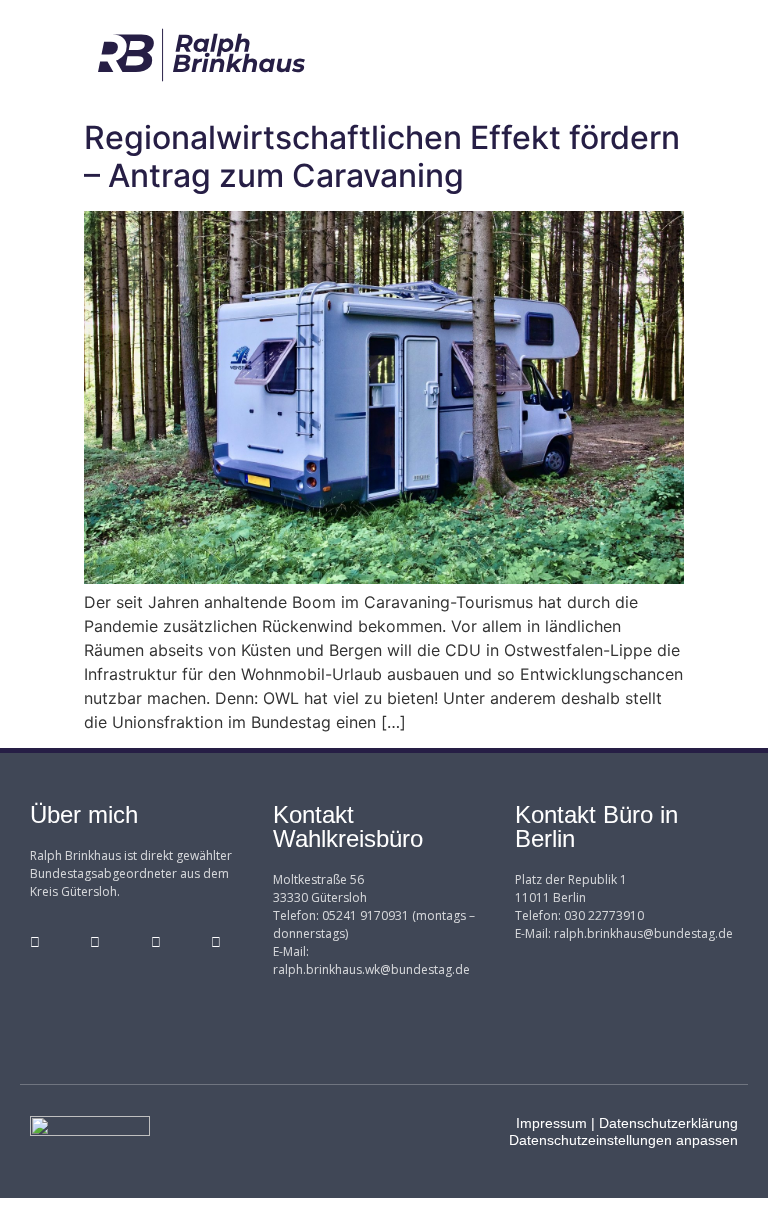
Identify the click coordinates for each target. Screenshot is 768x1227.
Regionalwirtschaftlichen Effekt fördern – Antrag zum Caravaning (382, 156)
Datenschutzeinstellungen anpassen (623, 1140)
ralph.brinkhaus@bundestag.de (643, 933)
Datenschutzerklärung (668, 1123)
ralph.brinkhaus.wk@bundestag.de (371, 969)
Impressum (551, 1123)
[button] (566, 55)
